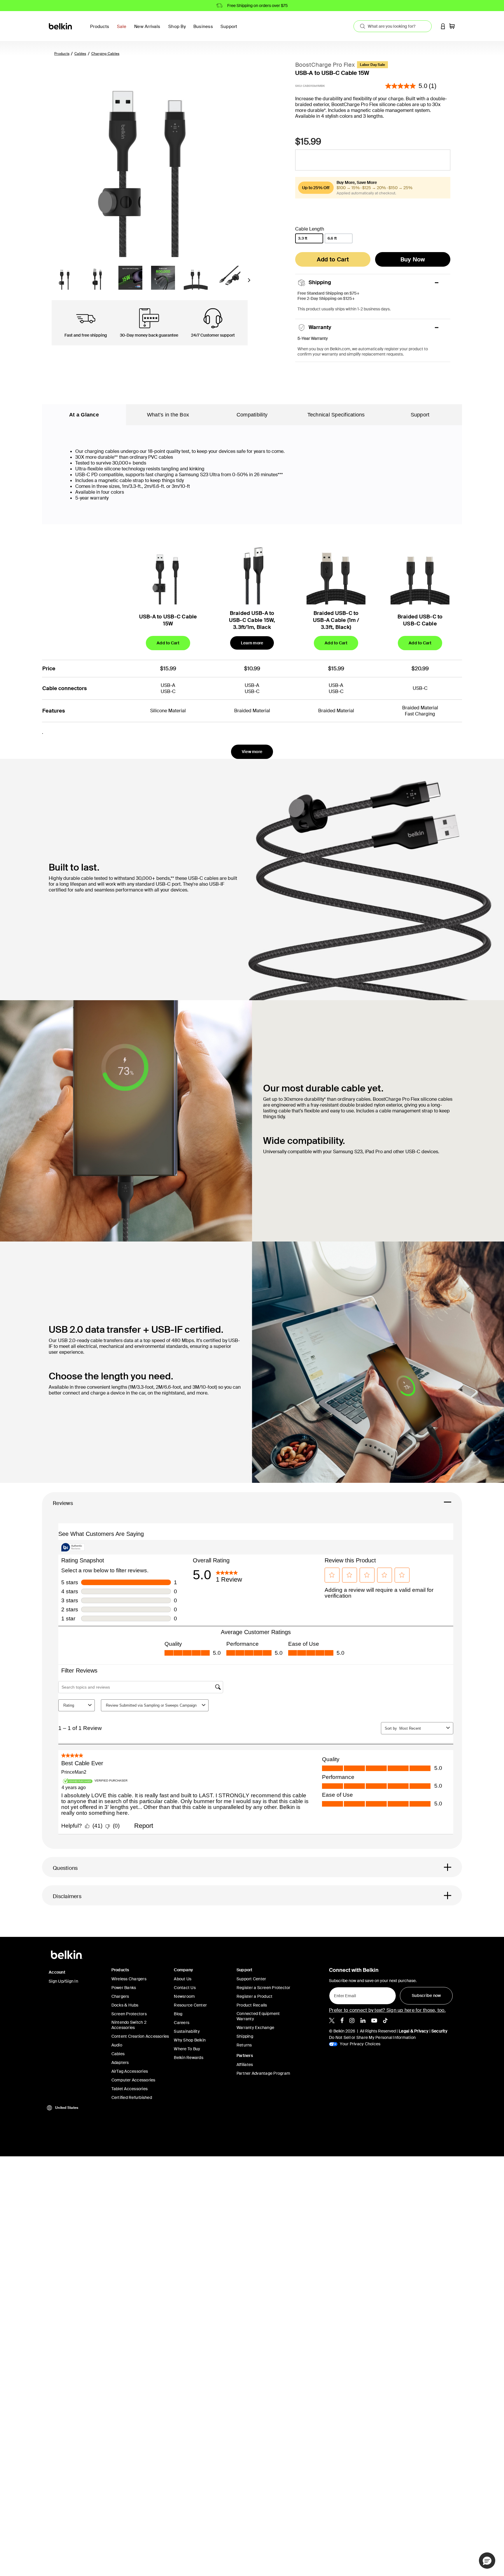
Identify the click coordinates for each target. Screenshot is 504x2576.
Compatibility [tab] (252, 415)
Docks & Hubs (125, 2005)
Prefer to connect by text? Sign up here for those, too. (387, 2010)
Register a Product (255, 1996)
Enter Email (343, 1994)
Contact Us (185, 1988)
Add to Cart (333, 259)
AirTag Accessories (130, 2071)
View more (252, 752)
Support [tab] (420, 415)
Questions (65, 1868)
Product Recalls (252, 2005)
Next (249, 282)
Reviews (63, 1503)
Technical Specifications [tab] (336, 415)
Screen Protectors (129, 2014)
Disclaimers (67, 1896)
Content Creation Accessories (140, 2036)
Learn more (252, 643)
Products (62, 54)
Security (439, 2031)
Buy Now (413, 259)
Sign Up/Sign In (63, 1981)
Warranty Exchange (255, 2028)
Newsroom (184, 1996)
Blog (178, 2014)
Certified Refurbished (132, 2097)
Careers (182, 2023)
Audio (117, 2045)
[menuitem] (123, 30)
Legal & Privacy (414, 2031)
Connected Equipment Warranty (258, 2016)
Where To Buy (187, 2049)
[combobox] (393, 26)
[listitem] (332, 2020)
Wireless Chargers (129, 1979)
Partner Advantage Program (263, 2073)
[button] (443, 26)
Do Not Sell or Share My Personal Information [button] (372, 2037)
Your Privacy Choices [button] (360, 2044)
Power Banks (124, 1988)
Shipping (245, 2036)
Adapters (120, 2062)
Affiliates (245, 2065)
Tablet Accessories (130, 2089)
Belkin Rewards (189, 2058)
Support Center (251, 1979)
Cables (80, 54)
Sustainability (187, 2031)
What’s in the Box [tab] (168, 415)
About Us (183, 1979)
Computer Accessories (133, 2080)
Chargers (120, 1996)
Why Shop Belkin (190, 2040)
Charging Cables (105, 54)
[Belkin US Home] (61, 26)
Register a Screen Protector (264, 1988)
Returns (244, 2045)
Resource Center (190, 2005)
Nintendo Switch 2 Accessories (129, 2025)
